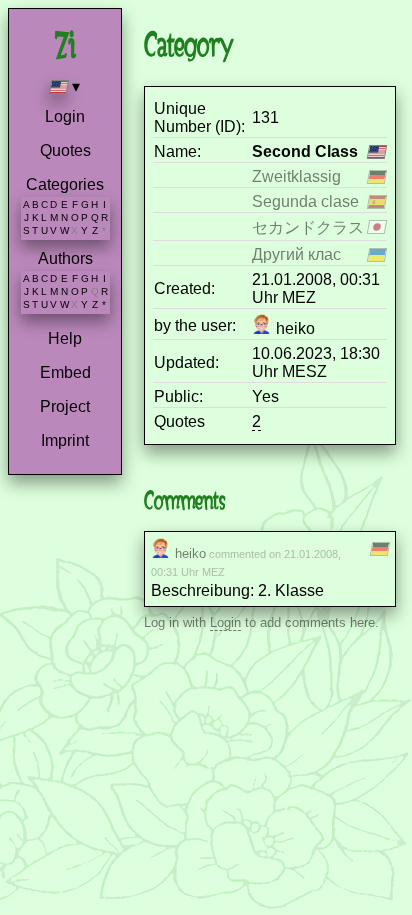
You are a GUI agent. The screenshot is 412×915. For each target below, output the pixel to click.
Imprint (65, 440)
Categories (65, 184)
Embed (65, 372)
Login (65, 116)
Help (65, 338)
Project (65, 406)
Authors (65, 258)
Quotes (65, 150)
